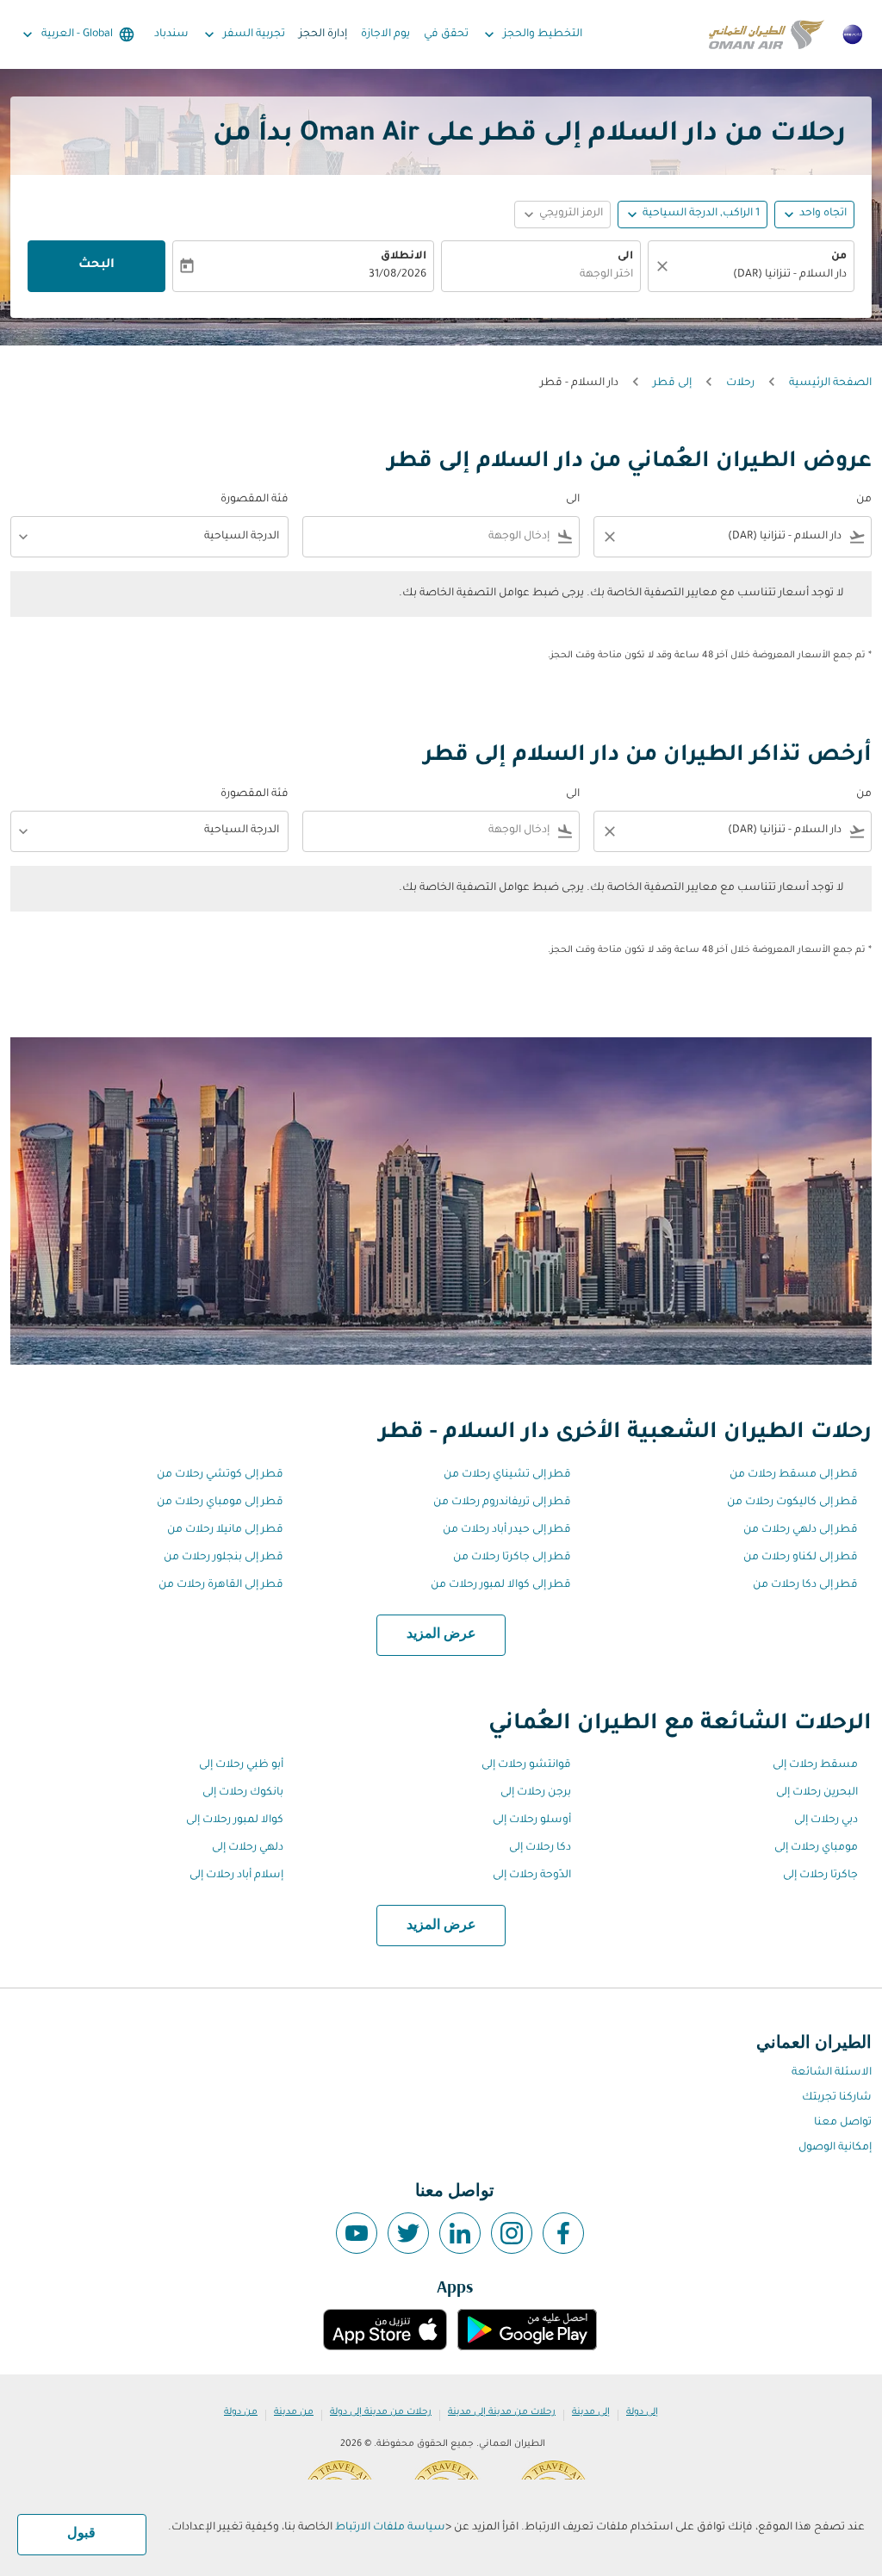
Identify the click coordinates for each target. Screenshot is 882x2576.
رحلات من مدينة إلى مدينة (502, 2412)
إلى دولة (642, 2412)
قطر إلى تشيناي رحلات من (507, 1475)
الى (625, 257)
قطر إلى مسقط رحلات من (794, 1475)
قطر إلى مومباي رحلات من (220, 1503)
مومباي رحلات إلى (816, 1848)
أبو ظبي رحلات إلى (241, 1765)
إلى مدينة (591, 2412)
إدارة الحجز (323, 34)
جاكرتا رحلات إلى (820, 1876)
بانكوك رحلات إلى (243, 1793)
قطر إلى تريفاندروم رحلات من (502, 1503)
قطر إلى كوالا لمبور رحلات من (501, 1585)
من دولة (241, 2412)
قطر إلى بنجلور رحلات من (224, 1558)
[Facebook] (563, 2233)
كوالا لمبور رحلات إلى (235, 1820)
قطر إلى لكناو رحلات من (801, 1558)
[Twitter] (408, 2233)
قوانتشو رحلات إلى (526, 1765)
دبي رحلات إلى (826, 1820)
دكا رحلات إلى (540, 1848)
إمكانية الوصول (835, 2148)
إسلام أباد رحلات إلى (236, 1876)
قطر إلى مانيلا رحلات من (225, 1530)
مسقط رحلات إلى (815, 1765)
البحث (96, 265)
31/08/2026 (398, 275)
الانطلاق (404, 257)
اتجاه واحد (823, 214)
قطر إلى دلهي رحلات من (801, 1530)
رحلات (740, 383)
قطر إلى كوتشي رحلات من (220, 1475)
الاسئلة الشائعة (832, 2073)
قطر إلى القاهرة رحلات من (221, 1585)
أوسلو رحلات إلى (532, 1820)
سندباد (171, 34)
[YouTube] (357, 2233)
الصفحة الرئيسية (830, 383)
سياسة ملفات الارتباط (390, 2528)
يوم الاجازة (385, 34)
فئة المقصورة (255, 500)
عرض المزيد (441, 1634)
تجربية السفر (243, 34)
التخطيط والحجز (531, 34)
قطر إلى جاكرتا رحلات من (512, 1558)
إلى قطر (672, 383)
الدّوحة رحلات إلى (532, 1876)
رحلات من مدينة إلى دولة (381, 2412)
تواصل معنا (843, 2123)
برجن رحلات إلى (536, 1793)
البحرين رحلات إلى (817, 1793)
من (839, 257)
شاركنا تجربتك (837, 2098)
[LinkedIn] (460, 2233)
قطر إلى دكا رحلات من (805, 1585)
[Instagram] (512, 2233)
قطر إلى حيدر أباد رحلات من (507, 1530)
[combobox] (760, 275)
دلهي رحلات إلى (248, 1848)
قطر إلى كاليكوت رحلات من (792, 1503)
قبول (81, 2534)
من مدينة (294, 2412)
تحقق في (446, 34)
